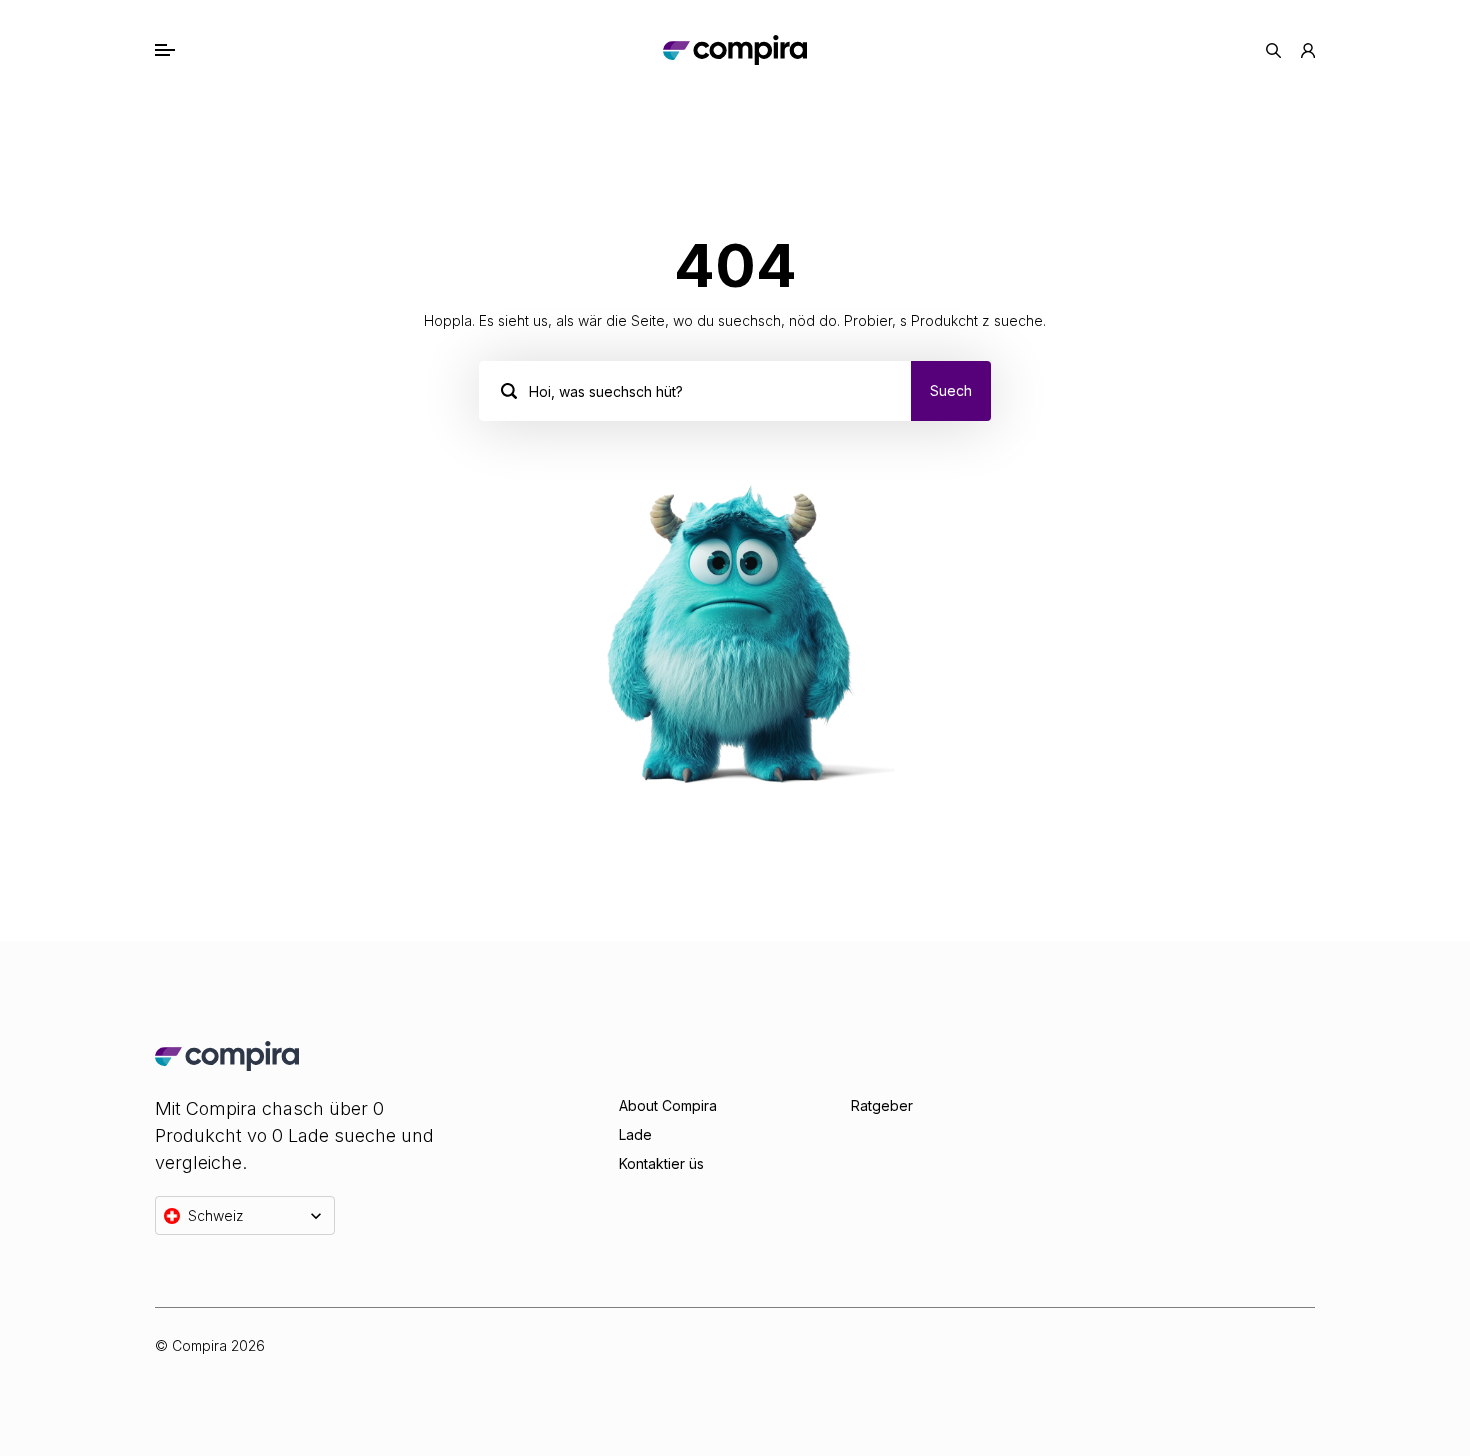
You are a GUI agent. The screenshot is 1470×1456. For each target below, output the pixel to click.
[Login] (1308, 50)
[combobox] (531, 391)
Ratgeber (882, 1105)
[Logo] (734, 50)
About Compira (668, 1105)
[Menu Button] (186, 50)
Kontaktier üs (661, 1163)
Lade (635, 1134)
